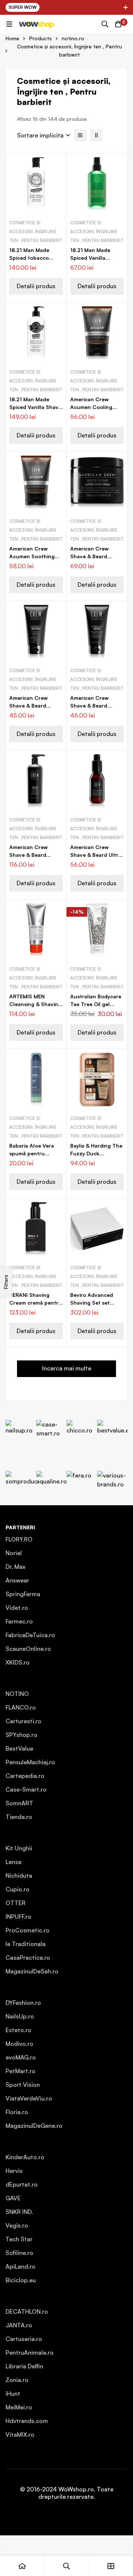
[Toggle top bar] (126, 7)
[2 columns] (96, 135)
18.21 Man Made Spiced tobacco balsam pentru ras (32, 258)
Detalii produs (36, 286)
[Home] (22, 2566)
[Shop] (111, 2566)
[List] (80, 135)
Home (12, 38)
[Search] (105, 24)
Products (40, 38)
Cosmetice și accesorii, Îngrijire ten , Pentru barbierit (36, 231)
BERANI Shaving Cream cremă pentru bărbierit (35, 1303)
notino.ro (73, 38)
